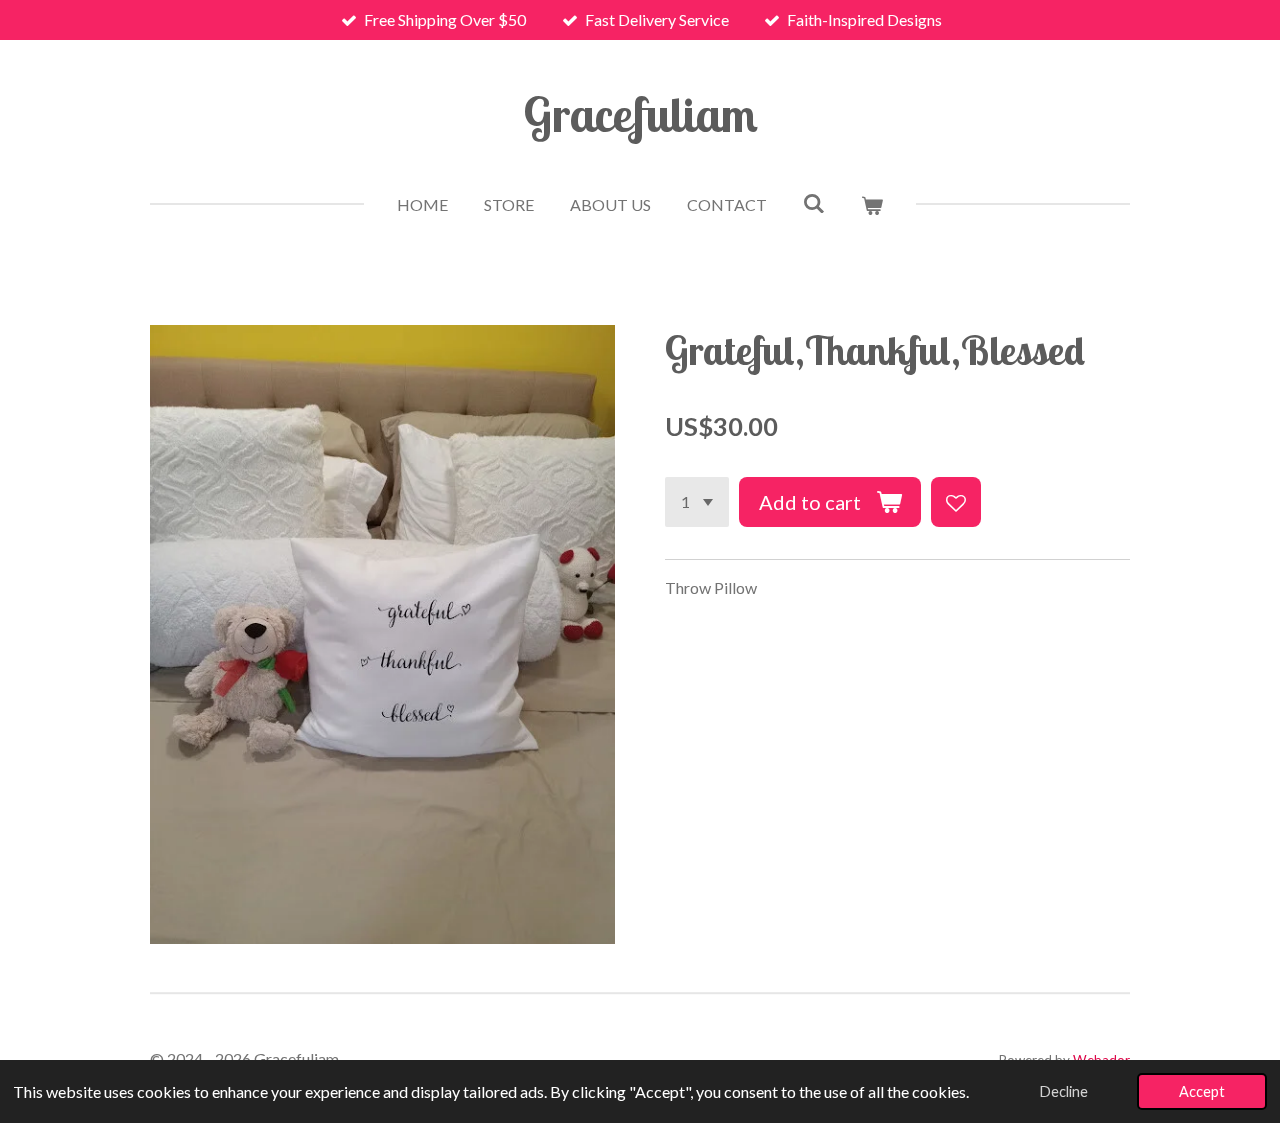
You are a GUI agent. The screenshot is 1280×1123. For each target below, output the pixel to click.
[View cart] (872, 205)
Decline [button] (1064, 1091)
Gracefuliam (640, 114)
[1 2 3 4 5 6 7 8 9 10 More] (697, 502)
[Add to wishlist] (956, 502)
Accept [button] (1202, 1091)
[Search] (814, 202)
